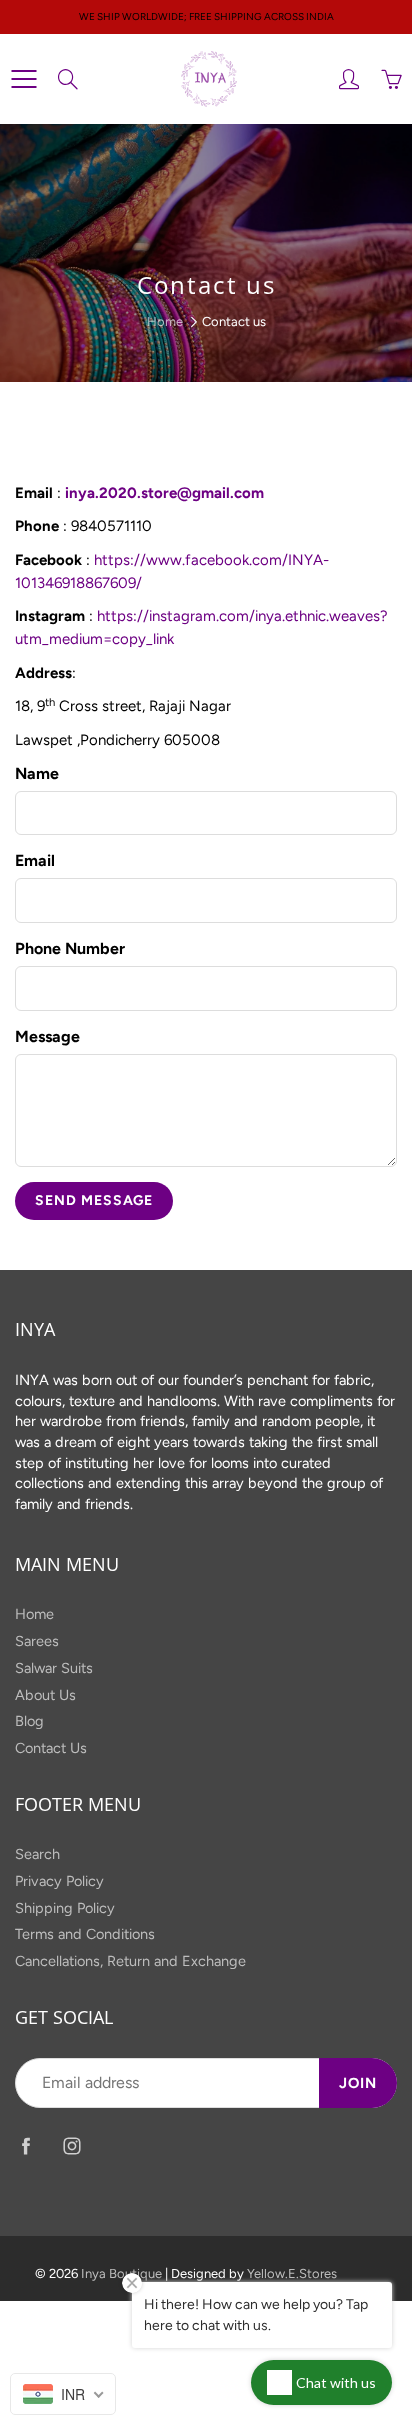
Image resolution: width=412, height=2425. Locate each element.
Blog (29, 1721)
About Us (45, 1695)
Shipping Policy (65, 1908)
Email (35, 860)
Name (37, 773)
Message (47, 1036)
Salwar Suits (54, 1668)
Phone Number (70, 948)
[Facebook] (25, 2145)
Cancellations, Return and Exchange (130, 1961)
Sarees (37, 1641)
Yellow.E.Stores (292, 2273)
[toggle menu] (23, 79)
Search (37, 1854)
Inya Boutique (121, 2273)
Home (165, 321)
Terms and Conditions (85, 1934)
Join (358, 2083)
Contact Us (51, 1748)
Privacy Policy (59, 1881)
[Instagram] (71, 2145)
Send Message (94, 1200)
